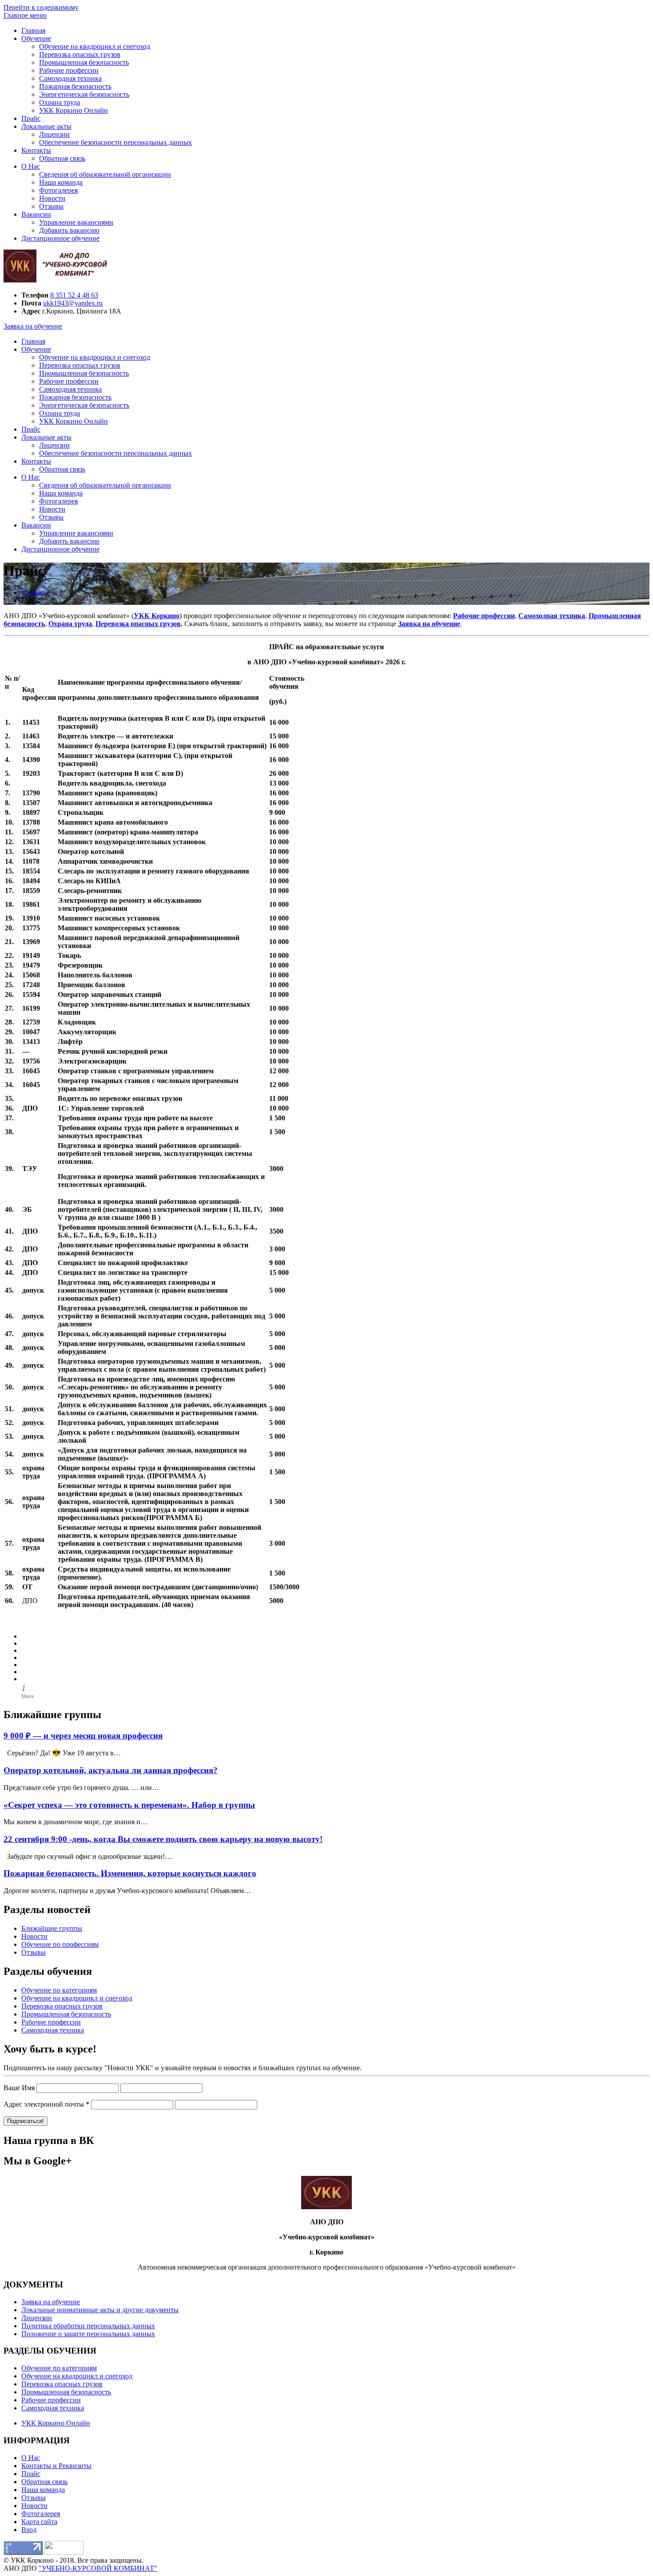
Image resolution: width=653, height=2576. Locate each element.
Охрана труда (60, 102)
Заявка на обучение (33, 326)
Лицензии (54, 134)
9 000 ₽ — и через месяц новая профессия (83, 1736)
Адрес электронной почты (46, 2104)
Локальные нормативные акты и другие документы (100, 2310)
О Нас (31, 166)
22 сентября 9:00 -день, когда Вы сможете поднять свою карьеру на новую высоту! (163, 1839)
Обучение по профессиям (60, 1944)
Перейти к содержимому (41, 7)
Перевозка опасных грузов (80, 54)
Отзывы (51, 206)
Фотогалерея (58, 190)
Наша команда (61, 182)
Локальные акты (46, 126)
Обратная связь (62, 158)
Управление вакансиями (76, 222)
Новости (52, 198)
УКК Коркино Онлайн (74, 110)
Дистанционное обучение (60, 238)
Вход (29, 2530)
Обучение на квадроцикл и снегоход (95, 46)
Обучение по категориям (59, 1990)
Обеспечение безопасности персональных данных (115, 142)
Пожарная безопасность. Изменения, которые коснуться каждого (130, 1873)
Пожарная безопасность (75, 86)
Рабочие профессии (69, 70)
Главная (33, 30)
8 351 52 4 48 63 (74, 295)
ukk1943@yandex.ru (73, 303)
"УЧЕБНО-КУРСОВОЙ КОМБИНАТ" (98, 2568)
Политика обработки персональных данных (88, 2326)
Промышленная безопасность (84, 62)
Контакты (36, 150)
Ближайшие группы (52, 1928)
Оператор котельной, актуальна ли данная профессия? (111, 1770)
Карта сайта (39, 2522)
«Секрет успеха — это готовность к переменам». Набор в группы (129, 1805)
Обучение (36, 38)
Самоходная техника (70, 78)
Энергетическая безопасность (84, 94)
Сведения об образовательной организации (105, 174)
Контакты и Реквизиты (56, 2466)
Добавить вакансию (69, 230)
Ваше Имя (19, 2088)
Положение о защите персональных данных (88, 2334)
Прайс (31, 118)
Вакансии (36, 214)
